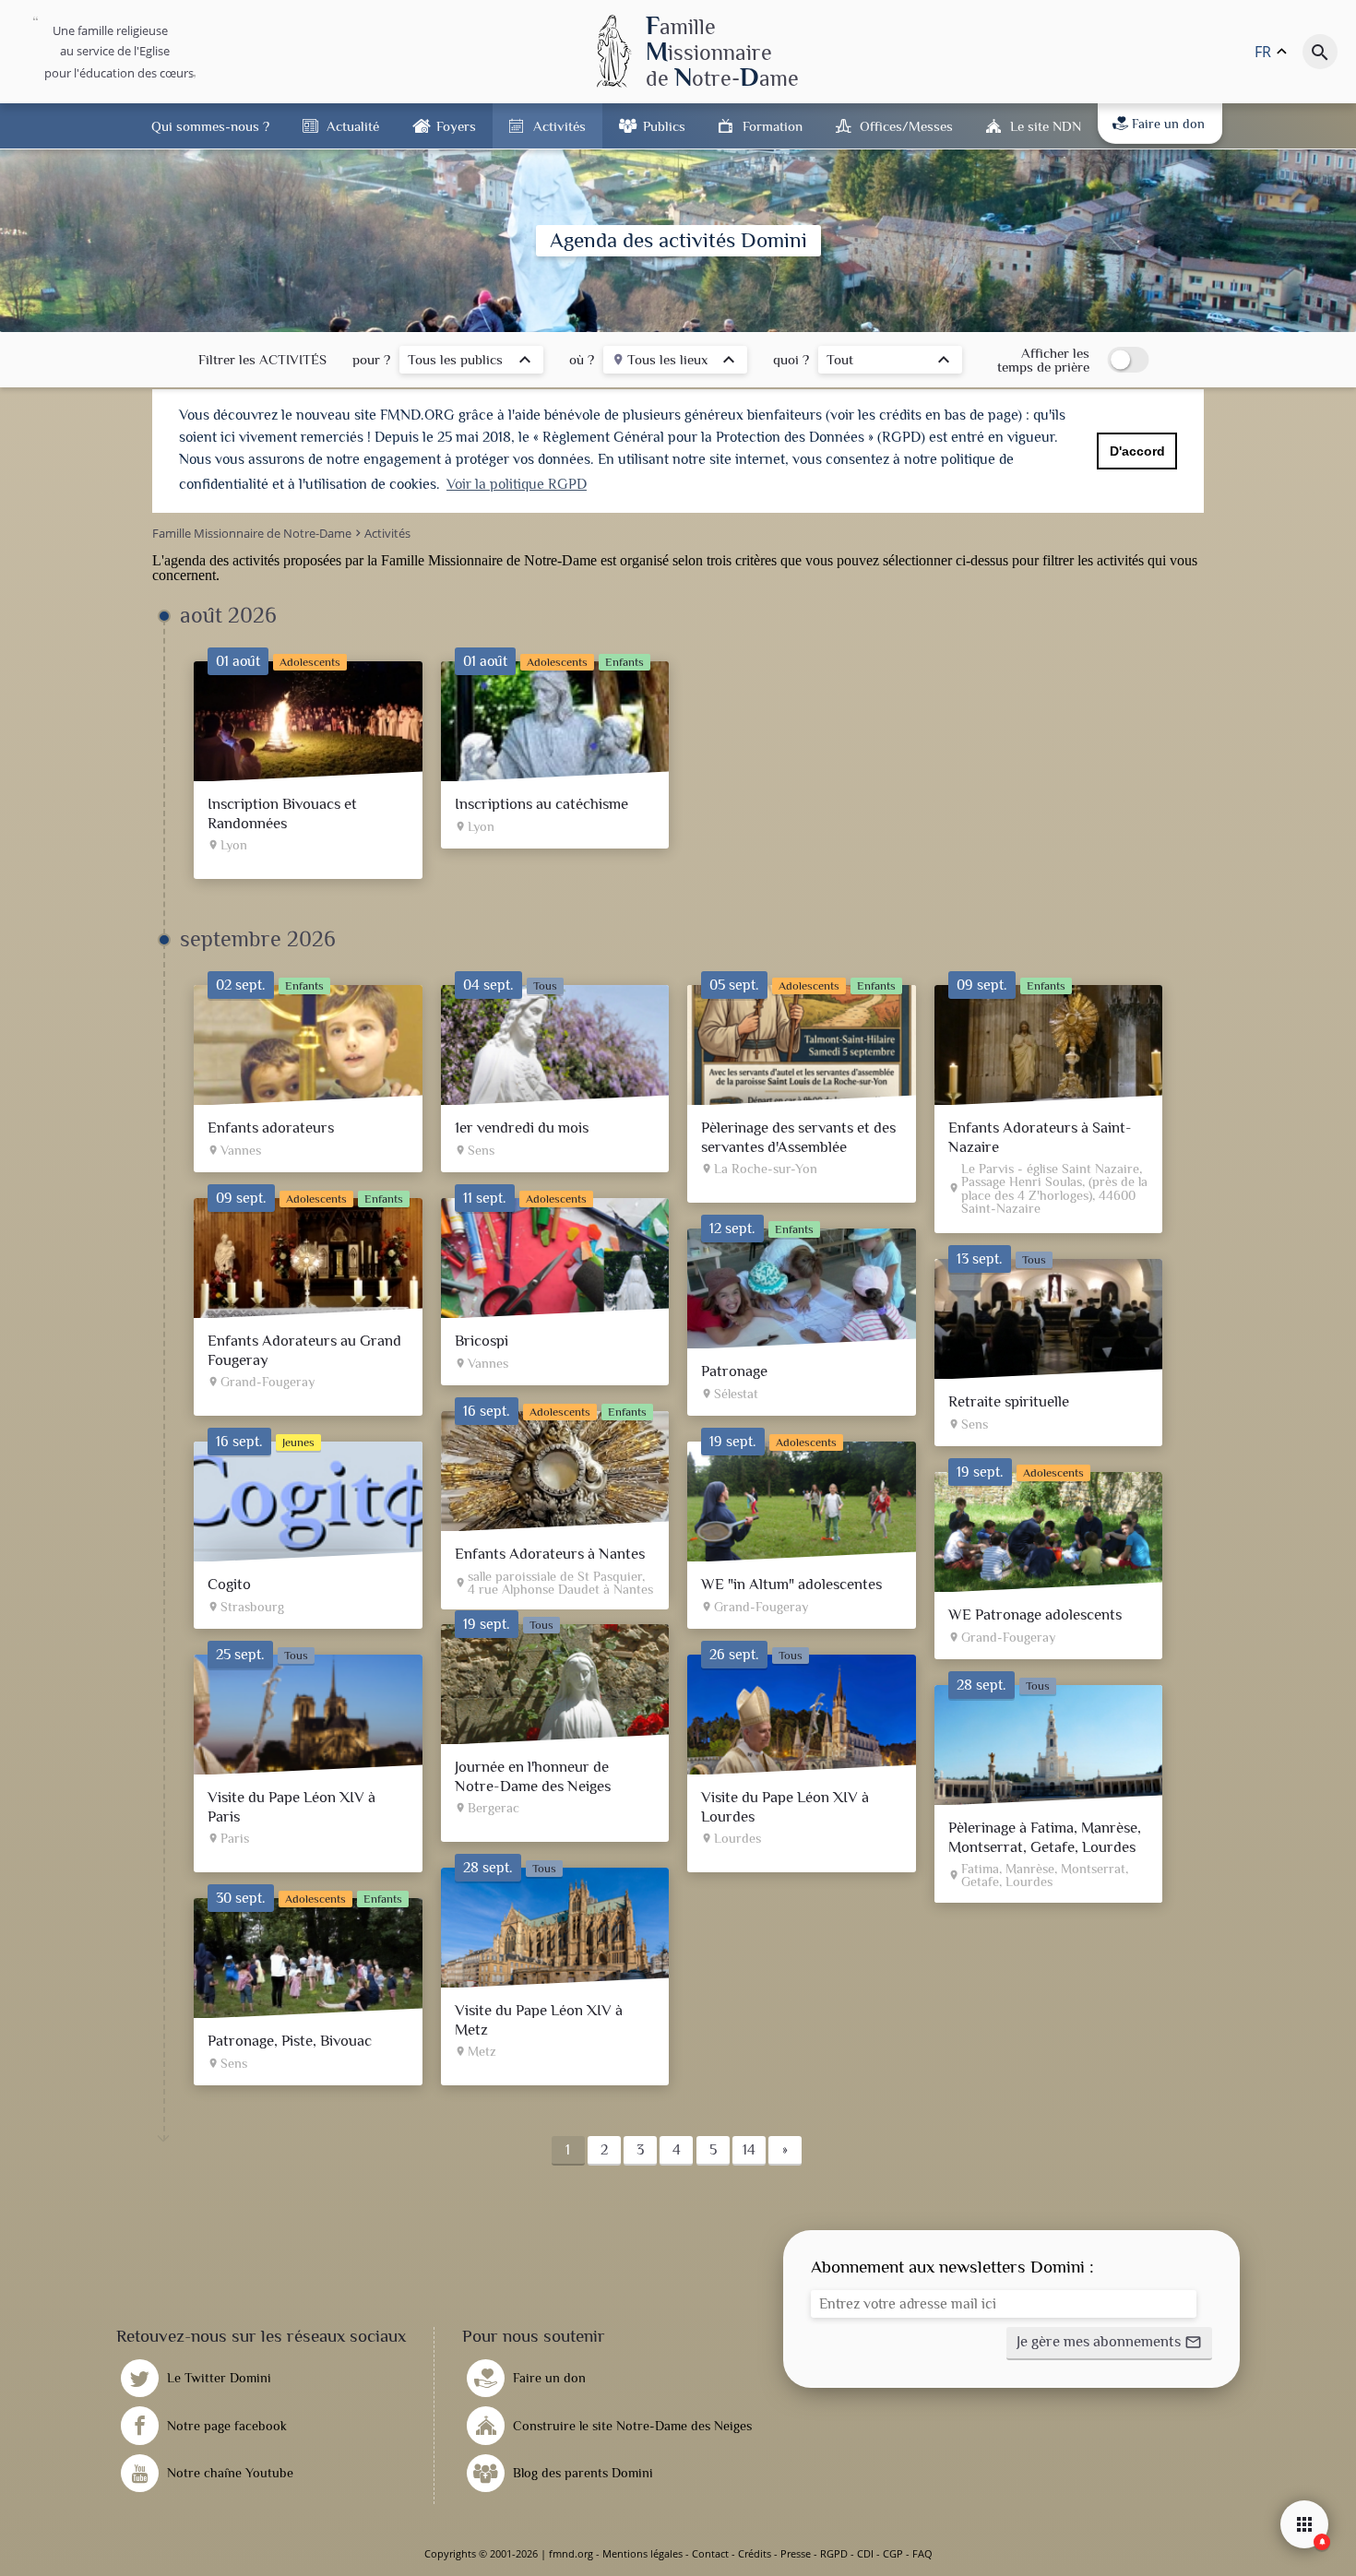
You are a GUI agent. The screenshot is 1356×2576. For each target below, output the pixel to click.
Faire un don (1168, 124)
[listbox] (471, 362)
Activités (559, 126)
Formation (773, 126)
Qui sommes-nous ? (210, 126)
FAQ (922, 2553)
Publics (664, 126)
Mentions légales (642, 2553)
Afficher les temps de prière (1043, 360)
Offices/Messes (906, 126)
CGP (893, 2553)
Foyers (456, 126)
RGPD (834, 2553)
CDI (865, 2553)
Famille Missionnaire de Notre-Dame (489, 560)
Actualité (353, 126)
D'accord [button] (1137, 451)
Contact (710, 2553)
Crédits (755, 2553)
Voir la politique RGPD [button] (517, 484)
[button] (1109, 2344)
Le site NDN (1046, 126)
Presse (796, 2553)
